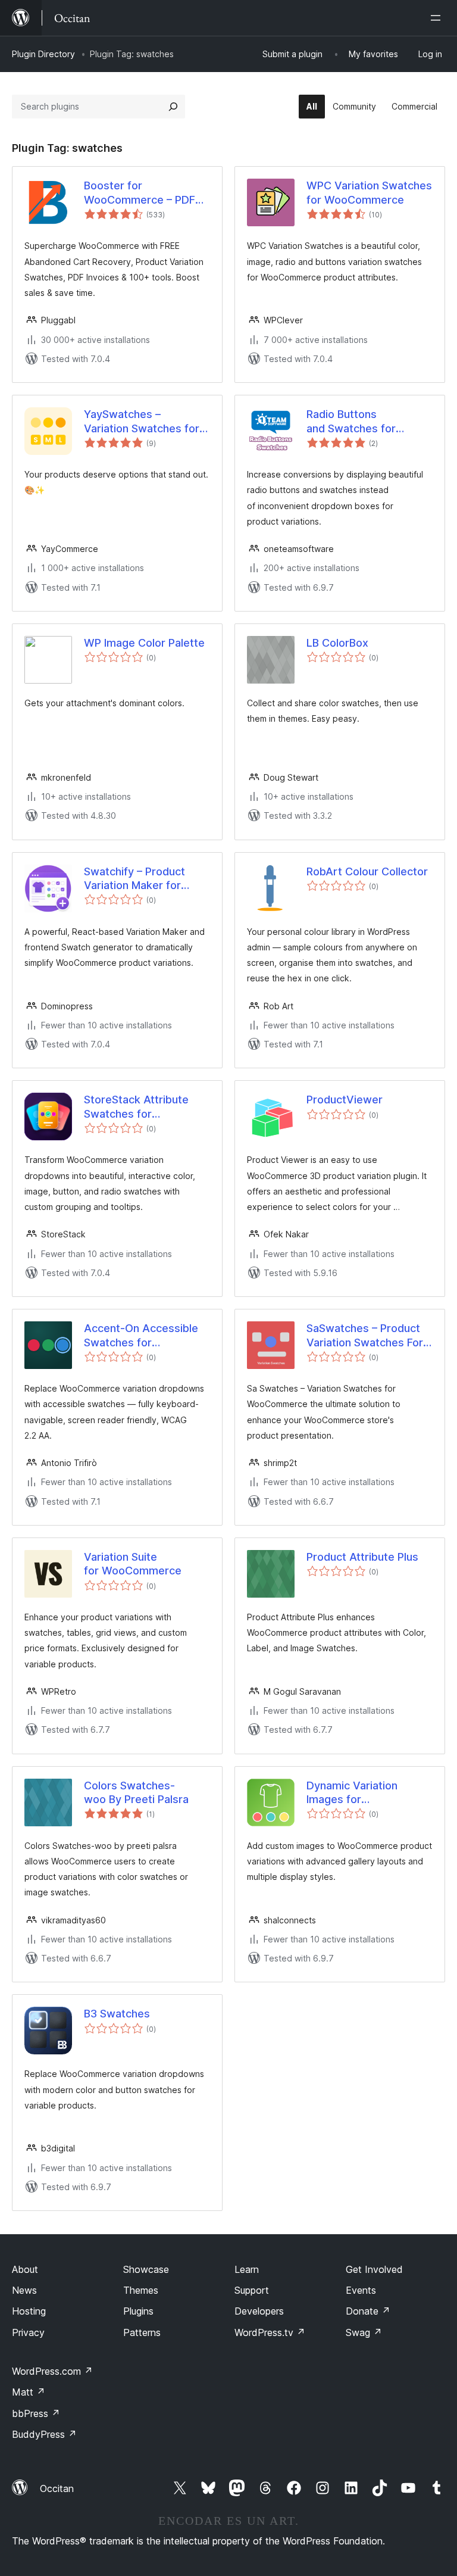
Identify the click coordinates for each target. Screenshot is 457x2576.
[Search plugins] (173, 107)
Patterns (142, 2332)
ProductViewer (345, 1100)
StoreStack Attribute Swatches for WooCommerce (136, 1107)
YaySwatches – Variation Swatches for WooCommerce (142, 422)
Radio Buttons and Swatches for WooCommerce (351, 422)
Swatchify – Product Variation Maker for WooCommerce (134, 879)
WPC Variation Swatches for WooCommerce (369, 192)
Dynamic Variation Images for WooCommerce (352, 1793)
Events (361, 2290)
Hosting (29, 2311)
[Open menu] (438, 18)
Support (252, 2290)
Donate (368, 2311)
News (24, 2290)
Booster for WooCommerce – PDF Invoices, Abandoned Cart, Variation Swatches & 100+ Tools (147, 193)
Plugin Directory (43, 54)
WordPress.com (52, 2371)
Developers (259, 2311)
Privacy (28, 2332)
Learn (247, 2269)
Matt (29, 2392)
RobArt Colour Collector (367, 871)
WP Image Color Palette (144, 643)
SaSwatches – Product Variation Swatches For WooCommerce (365, 1336)
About (25, 2269)
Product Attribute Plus (362, 1557)
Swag (364, 2332)
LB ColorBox (337, 643)
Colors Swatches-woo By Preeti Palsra (136, 1792)
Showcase (146, 2269)
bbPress (36, 2413)
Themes (141, 2290)
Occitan (57, 2488)
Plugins (138, 2311)
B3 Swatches (117, 2014)
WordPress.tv (270, 2332)
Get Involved (374, 2269)
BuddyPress (44, 2434)
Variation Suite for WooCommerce (133, 1564)
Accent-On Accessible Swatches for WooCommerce (141, 1336)
